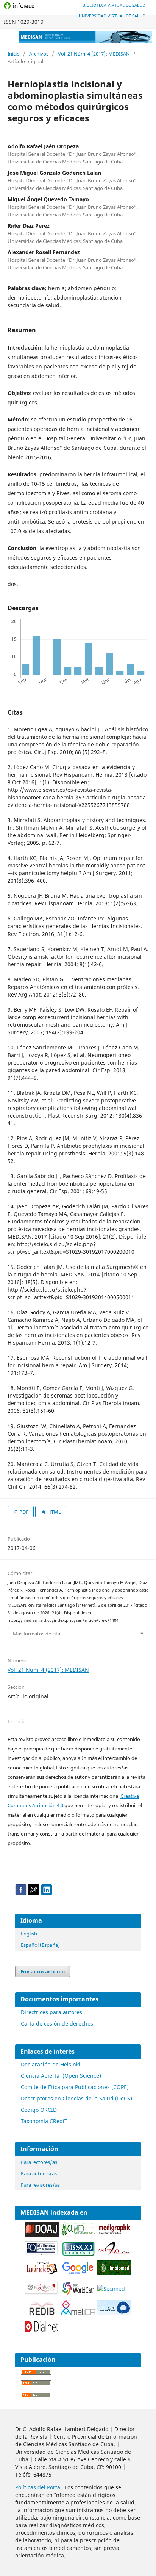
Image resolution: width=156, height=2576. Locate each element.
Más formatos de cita (37, 1634)
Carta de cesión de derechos (57, 2023)
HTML (54, 1512)
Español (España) (40, 1945)
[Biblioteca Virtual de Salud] (42, 2254)
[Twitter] (34, 1893)
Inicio (14, 54)
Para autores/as (39, 2173)
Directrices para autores (51, 2012)
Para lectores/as (39, 2162)
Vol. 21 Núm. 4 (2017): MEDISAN (94, 54)
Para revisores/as (40, 2185)
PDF (23, 1512)
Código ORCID (39, 2110)
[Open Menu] (8, 36)
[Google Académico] (78, 2274)
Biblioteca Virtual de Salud (114, 5)
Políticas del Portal (38, 2487)
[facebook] (21, 1893)
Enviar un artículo (43, 1971)
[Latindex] (42, 2274)
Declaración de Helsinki (51, 2064)
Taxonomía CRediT (44, 2121)
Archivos (39, 54)
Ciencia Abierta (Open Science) (61, 2076)
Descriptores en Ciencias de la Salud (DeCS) (76, 2098)
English (29, 1934)
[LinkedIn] (47, 1893)
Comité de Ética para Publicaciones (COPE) (75, 2087)
